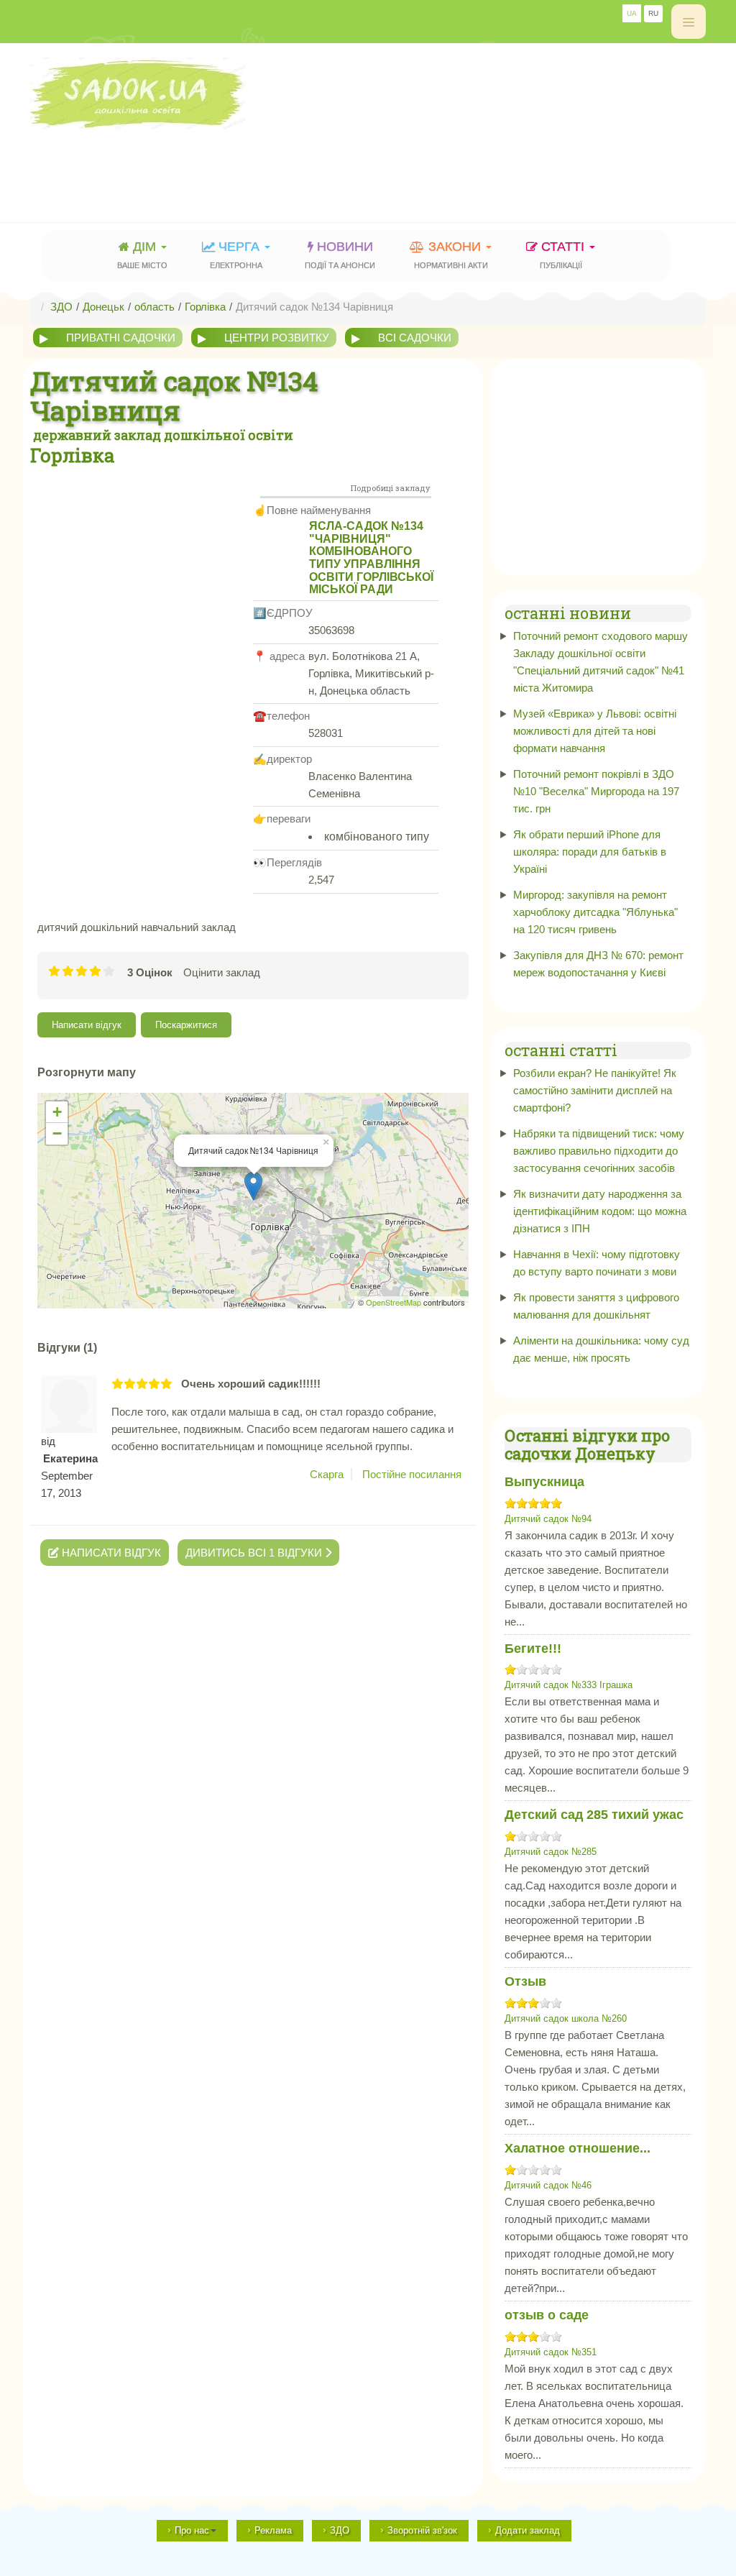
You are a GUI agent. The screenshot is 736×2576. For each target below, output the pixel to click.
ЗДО (340, 2530)
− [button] (57, 1133)
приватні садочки (121, 338)
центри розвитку (277, 338)
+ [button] (57, 1112)
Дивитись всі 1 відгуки (255, 1553)
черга (236, 255)
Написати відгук (87, 1025)
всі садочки (415, 338)
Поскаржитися (186, 1025)
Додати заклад (528, 2530)
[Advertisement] (292, 162)
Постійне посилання (412, 1474)
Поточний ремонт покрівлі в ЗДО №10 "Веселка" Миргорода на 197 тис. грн (596, 791)
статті (564, 255)
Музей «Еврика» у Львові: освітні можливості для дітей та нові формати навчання (595, 731)
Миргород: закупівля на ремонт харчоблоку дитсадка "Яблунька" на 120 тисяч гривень (595, 912)
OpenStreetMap (394, 1302)
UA (632, 13)
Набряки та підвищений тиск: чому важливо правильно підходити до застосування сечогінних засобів (599, 1151)
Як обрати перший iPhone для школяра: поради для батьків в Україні (590, 852)
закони (451, 255)
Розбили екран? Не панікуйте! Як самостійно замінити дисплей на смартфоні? (595, 1090)
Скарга (327, 1474)
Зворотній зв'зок (422, 2530)
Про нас (192, 2530)
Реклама (273, 2530)
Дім (142, 255)
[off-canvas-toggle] (689, 22)
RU (653, 13)
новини (340, 255)
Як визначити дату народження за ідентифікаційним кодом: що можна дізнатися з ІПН (600, 1211)
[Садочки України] (368, 93)
